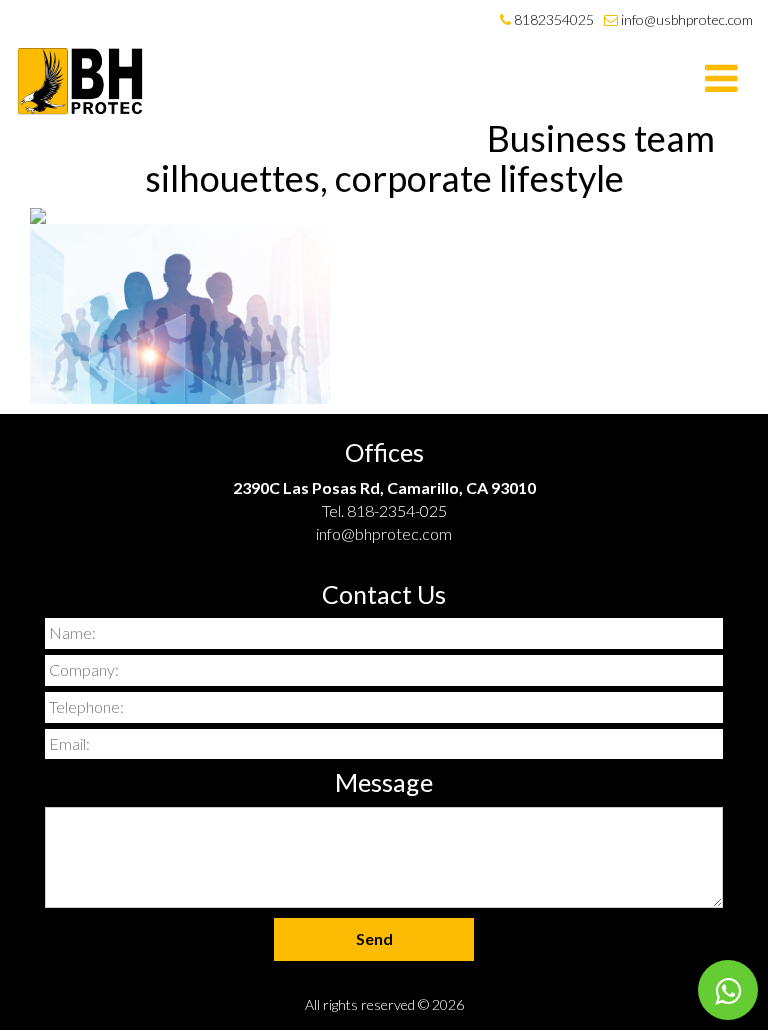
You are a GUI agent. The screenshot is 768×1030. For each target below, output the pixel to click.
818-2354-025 (397, 510)
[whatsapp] (728, 990)
